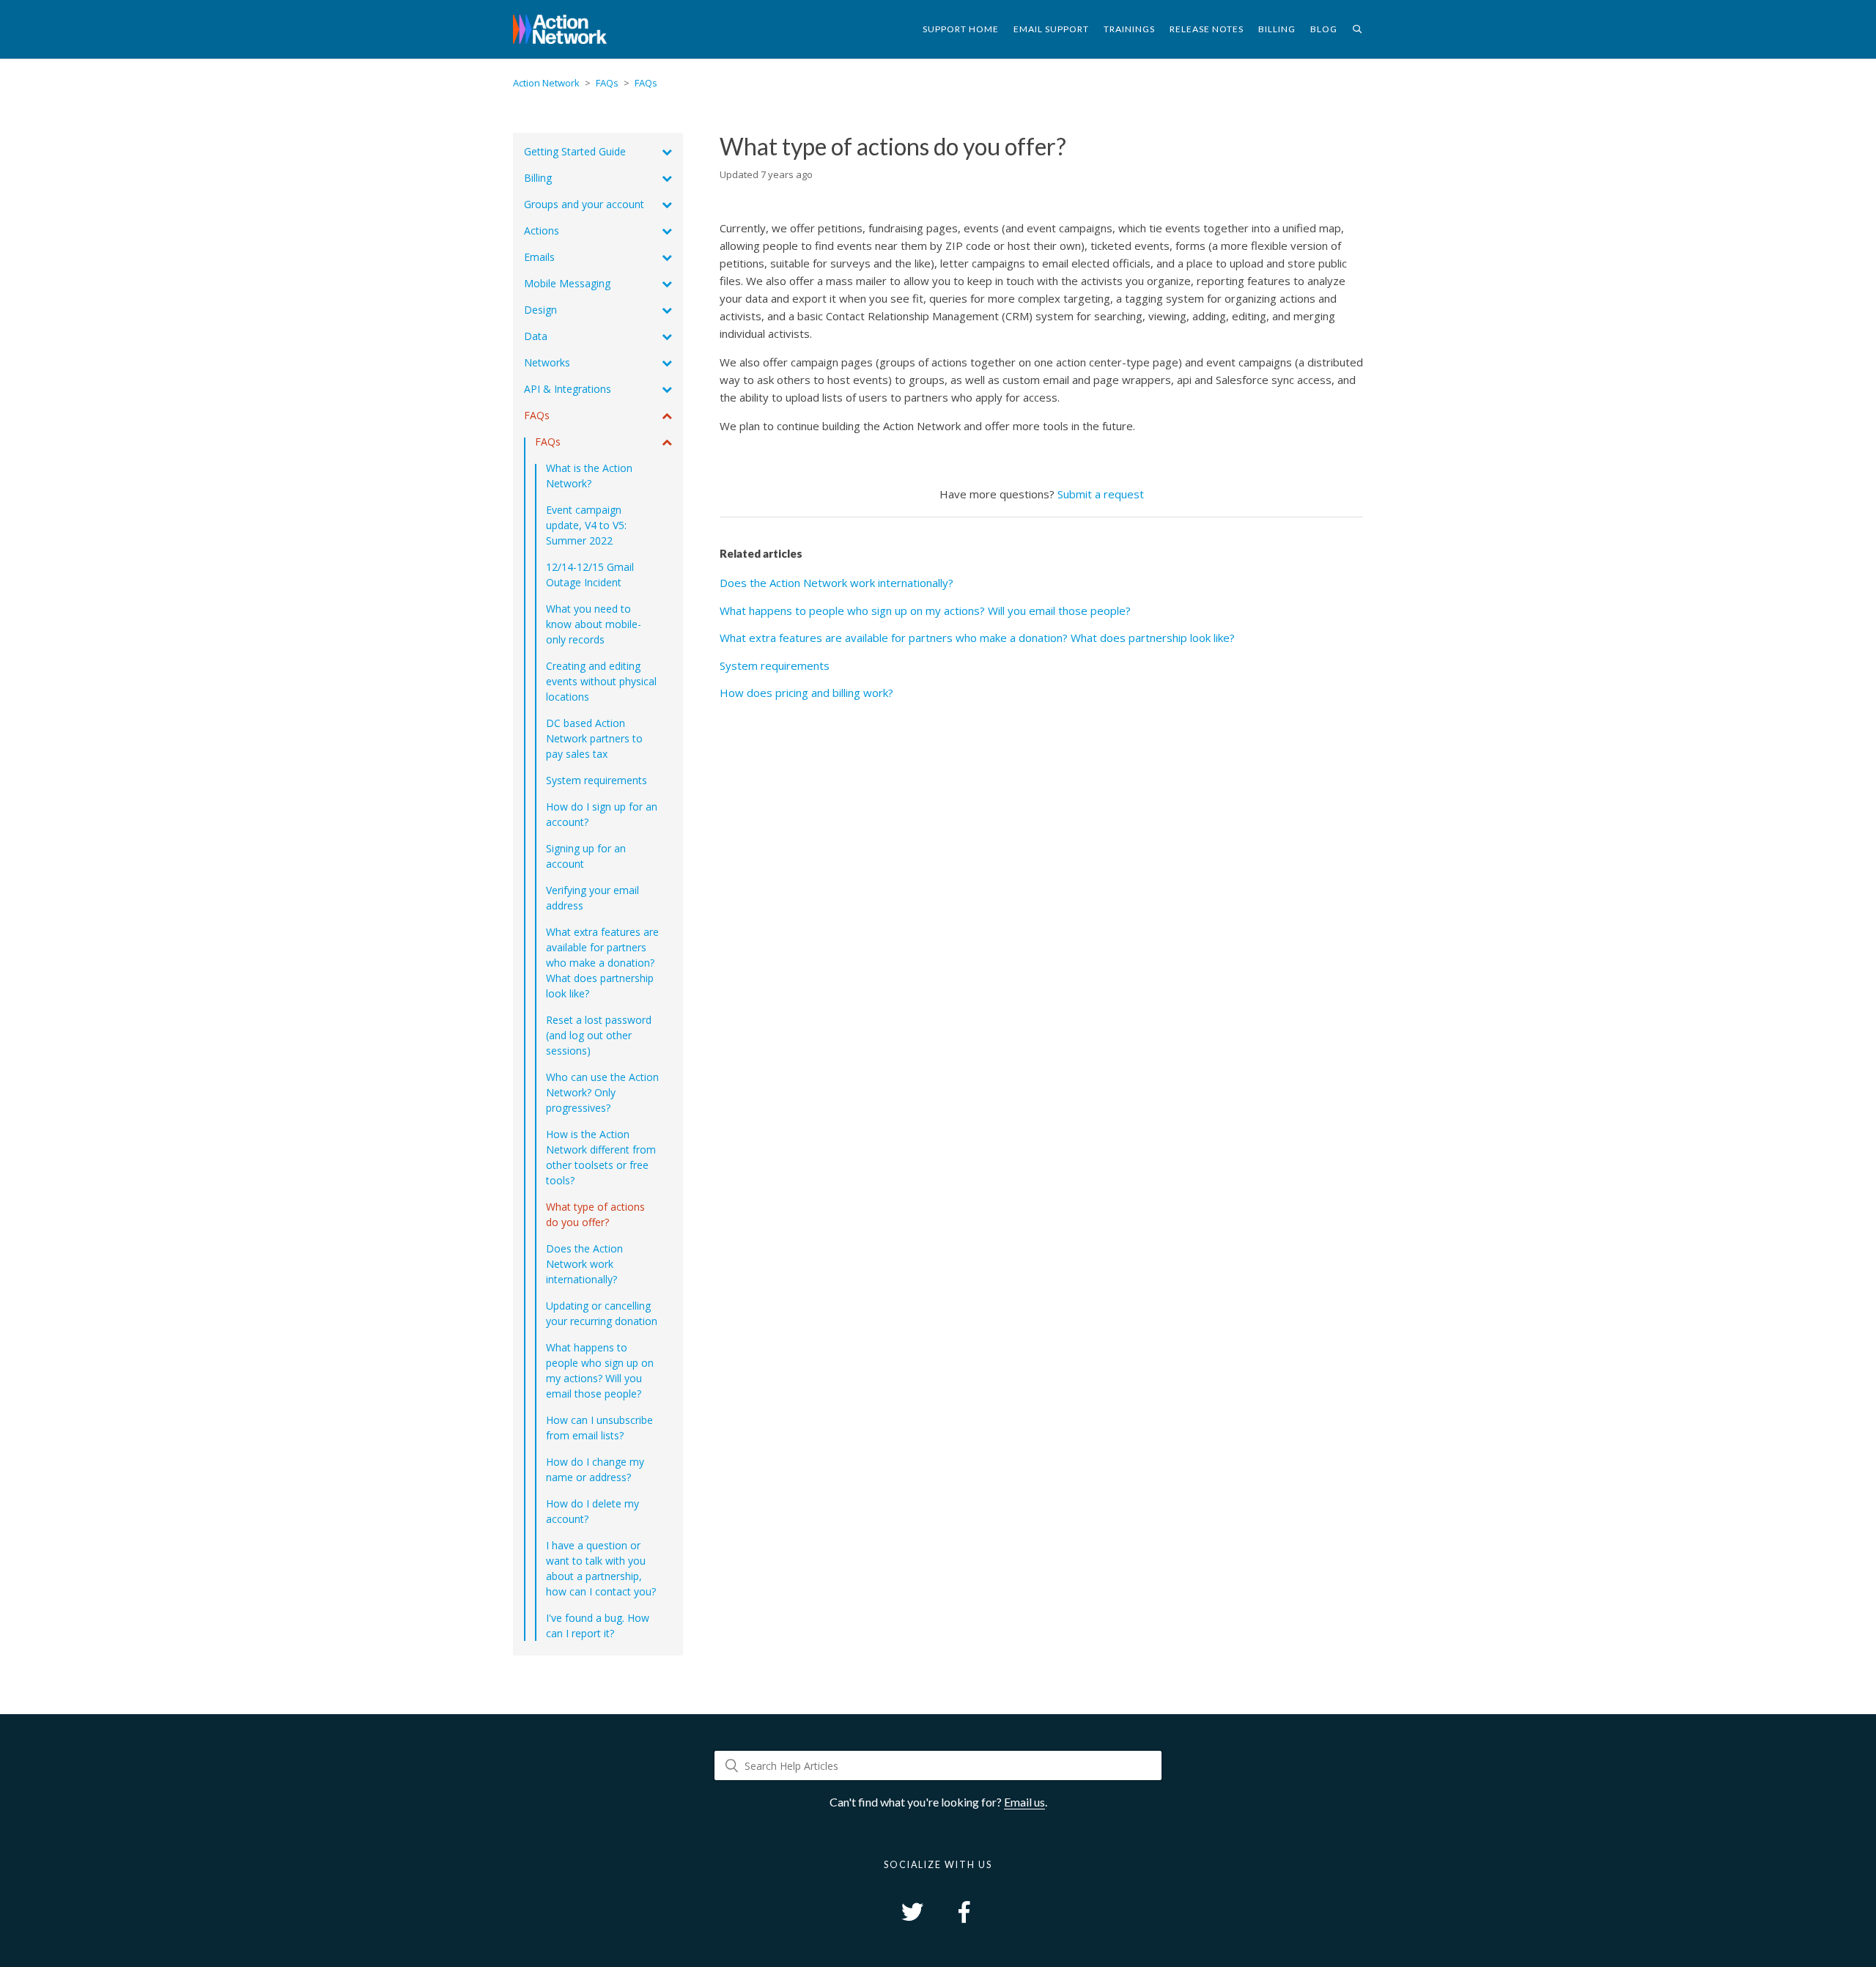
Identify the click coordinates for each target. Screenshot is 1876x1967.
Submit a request (1101, 494)
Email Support (1051, 29)
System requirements (775, 665)
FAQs (607, 83)
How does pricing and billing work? (806, 693)
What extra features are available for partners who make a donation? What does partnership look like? (977, 638)
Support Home (961, 29)
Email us (1024, 1802)
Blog (1324, 29)
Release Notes (1207, 29)
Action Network (546, 83)
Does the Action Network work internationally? (837, 583)
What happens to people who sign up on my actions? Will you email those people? (925, 610)
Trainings (1129, 29)
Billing (1277, 29)
